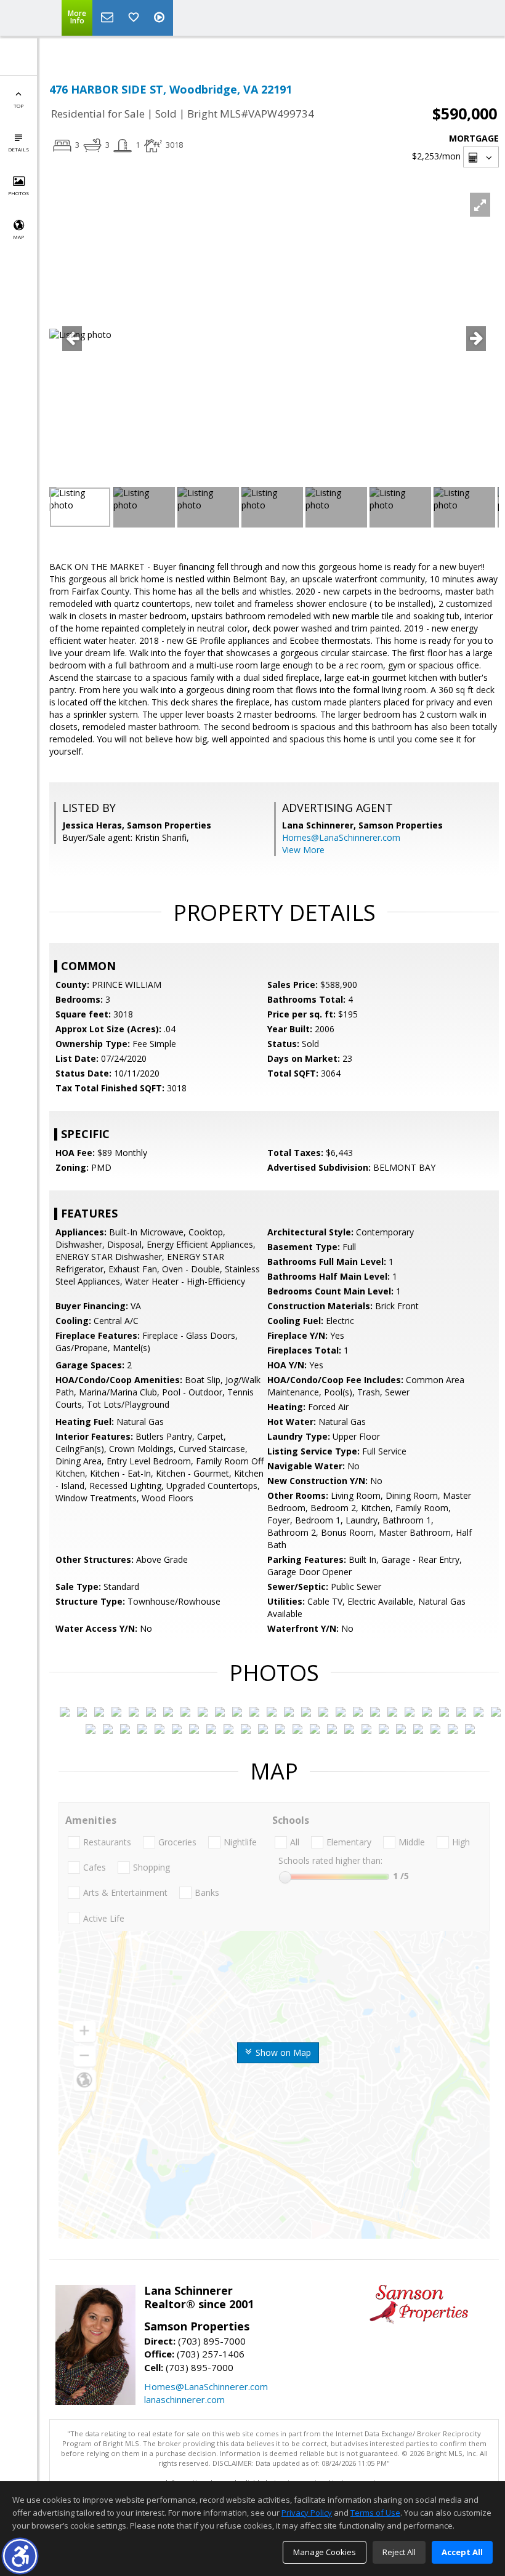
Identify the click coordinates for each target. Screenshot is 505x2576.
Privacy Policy (307, 2513)
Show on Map (282, 2052)
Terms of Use (375, 2513)
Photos (18, 193)
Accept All (462, 2552)
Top (18, 106)
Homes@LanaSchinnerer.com (341, 837)
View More (303, 850)
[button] (20, 2556)
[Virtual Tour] (161, 18)
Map (18, 237)
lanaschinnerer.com (184, 2399)
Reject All (399, 2552)
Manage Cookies (325, 2552)
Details (18, 149)
